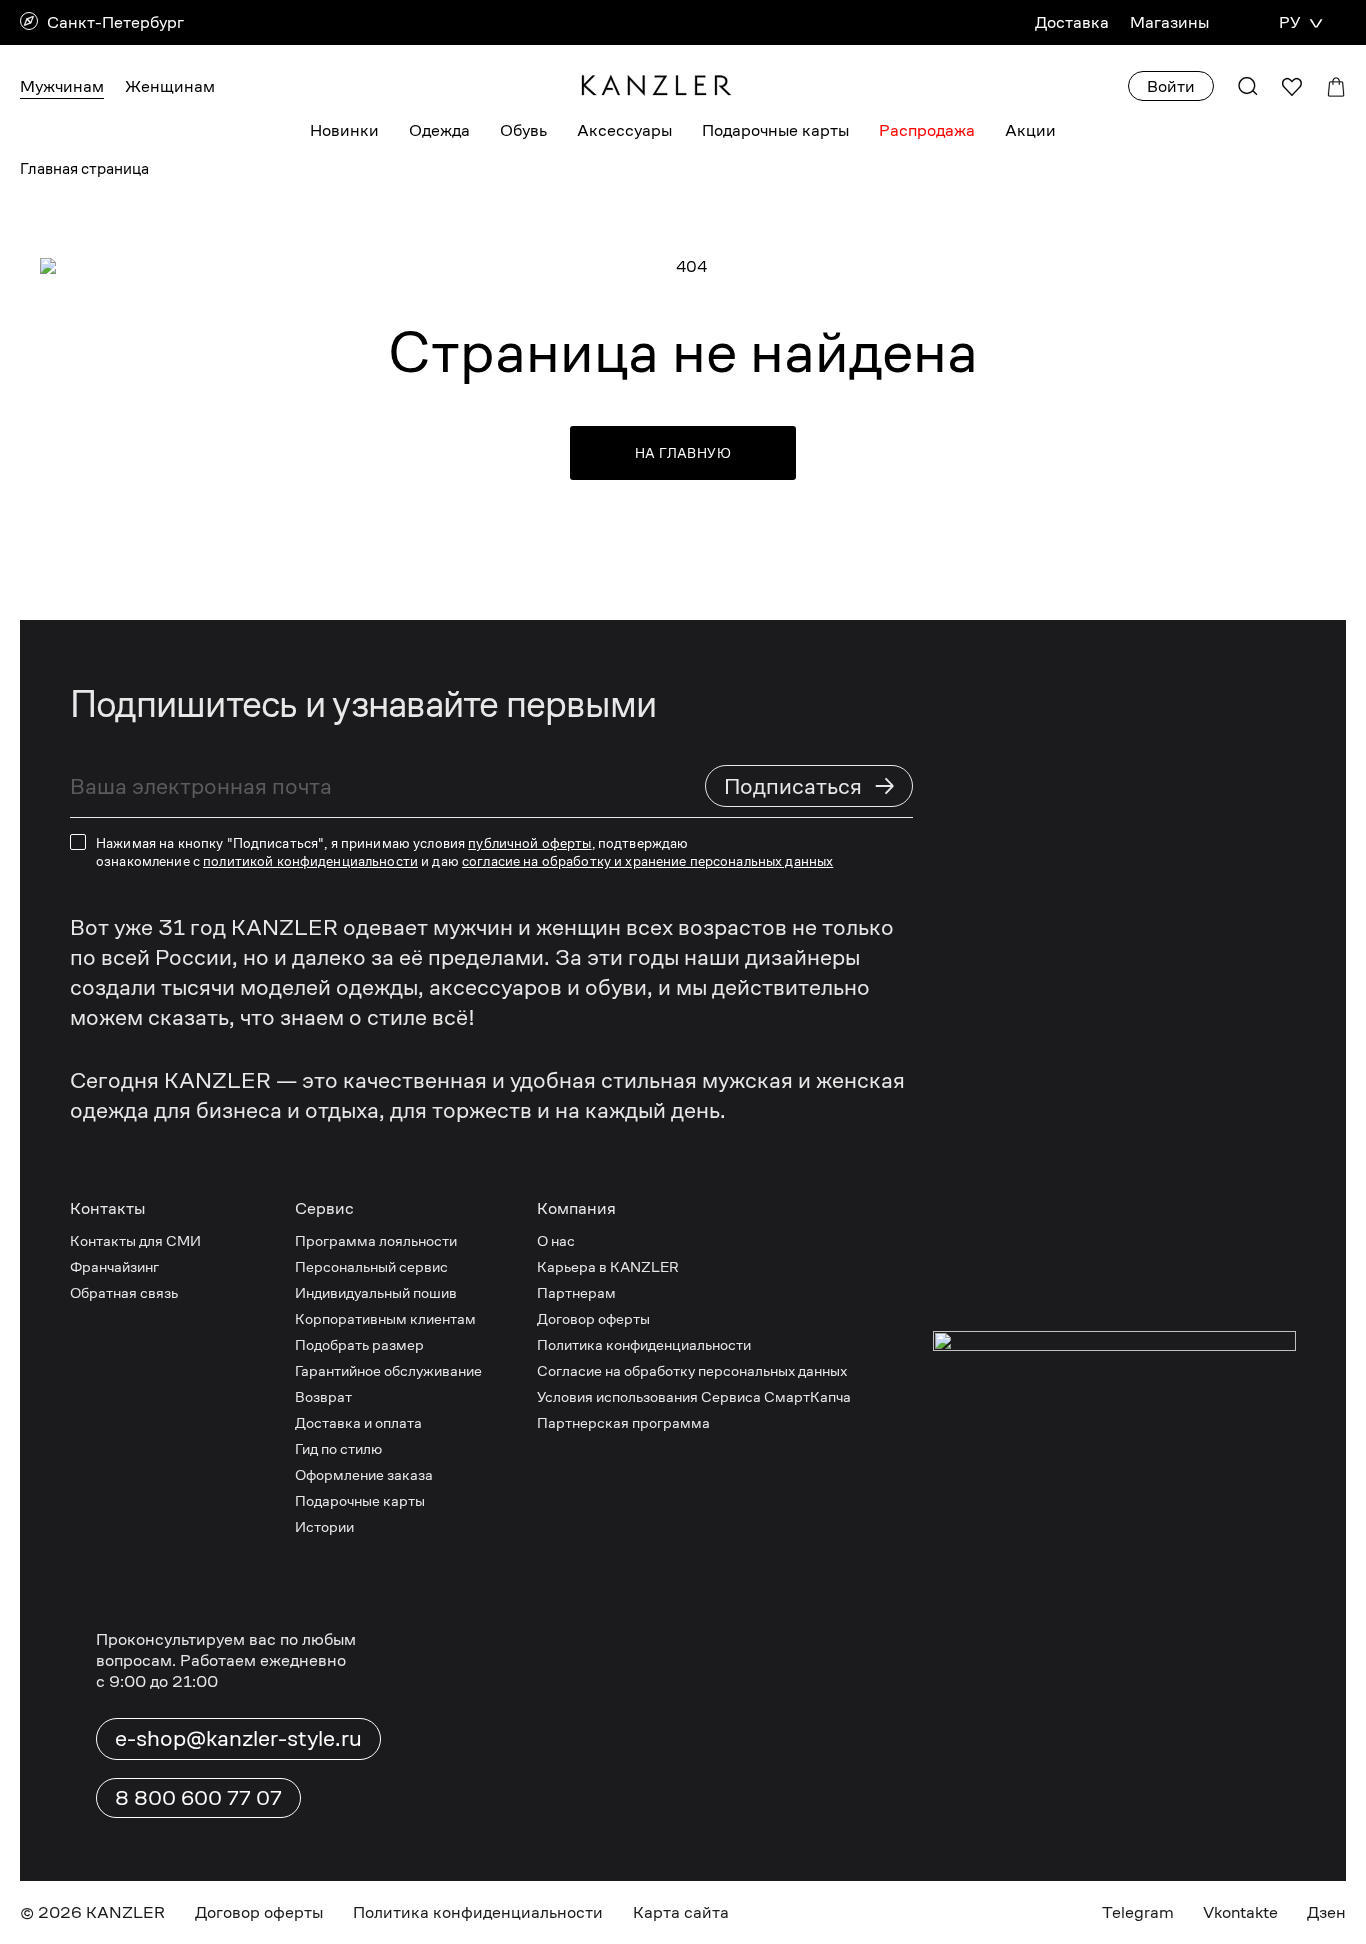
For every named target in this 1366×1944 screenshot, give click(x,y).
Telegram (1138, 1912)
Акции (1030, 130)
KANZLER (125, 1912)
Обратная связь (124, 1292)
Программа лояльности (376, 1240)
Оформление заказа (364, 1474)
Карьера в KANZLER (608, 1266)
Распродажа (927, 130)
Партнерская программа (623, 1422)
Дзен (1326, 1912)
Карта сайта (681, 1912)
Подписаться (810, 785)
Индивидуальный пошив (376, 1292)
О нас (556, 1240)
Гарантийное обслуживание (388, 1370)
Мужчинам (62, 86)
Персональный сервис (371, 1266)
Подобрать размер (359, 1344)
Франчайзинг (114, 1266)
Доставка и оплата (358, 1422)
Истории (324, 1526)
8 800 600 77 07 (198, 1798)
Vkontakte (1240, 1912)
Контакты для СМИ (135, 1240)
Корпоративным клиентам (385, 1318)
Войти (1171, 86)
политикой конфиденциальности (310, 861)
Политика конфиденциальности (644, 1344)
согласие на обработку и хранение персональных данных (647, 861)
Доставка (1072, 22)
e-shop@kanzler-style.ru (238, 1738)
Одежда (439, 130)
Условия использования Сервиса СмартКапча (694, 1396)
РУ (1289, 22)
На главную (683, 453)
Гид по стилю (338, 1448)
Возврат (323, 1396)
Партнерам (576, 1292)
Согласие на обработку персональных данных (692, 1370)
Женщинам (170, 86)
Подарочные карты (775, 130)
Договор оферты (593, 1318)
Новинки (344, 130)
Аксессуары (624, 130)
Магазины (1169, 22)
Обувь (523, 130)
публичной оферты (529, 843)
